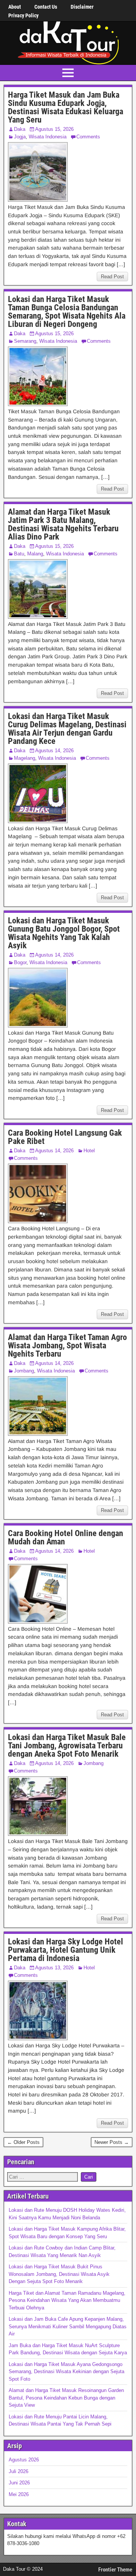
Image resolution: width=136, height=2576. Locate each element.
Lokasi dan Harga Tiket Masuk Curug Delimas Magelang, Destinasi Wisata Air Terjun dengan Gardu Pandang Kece (67, 729)
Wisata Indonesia (48, 137)
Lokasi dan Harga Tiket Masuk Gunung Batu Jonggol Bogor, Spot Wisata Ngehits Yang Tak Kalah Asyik (64, 933)
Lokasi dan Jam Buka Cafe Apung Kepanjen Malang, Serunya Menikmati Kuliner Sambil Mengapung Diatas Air (68, 2326)
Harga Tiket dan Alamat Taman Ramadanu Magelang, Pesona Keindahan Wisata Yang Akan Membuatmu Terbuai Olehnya (67, 2300)
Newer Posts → (112, 2142)
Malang (35, 554)
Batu (19, 554)
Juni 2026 (19, 2483)
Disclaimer (82, 7)
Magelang (25, 758)
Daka (20, 129)
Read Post (112, 277)
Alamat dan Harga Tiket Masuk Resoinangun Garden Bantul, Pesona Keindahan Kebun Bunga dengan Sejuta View (66, 2398)
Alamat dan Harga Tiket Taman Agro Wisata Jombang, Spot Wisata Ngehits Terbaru (67, 1345)
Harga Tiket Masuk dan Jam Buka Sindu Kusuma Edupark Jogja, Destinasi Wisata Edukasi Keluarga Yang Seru (66, 107)
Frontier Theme (115, 2570)
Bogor (20, 962)
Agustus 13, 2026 (54, 1968)
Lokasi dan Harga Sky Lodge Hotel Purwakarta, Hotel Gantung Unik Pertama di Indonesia (66, 1950)
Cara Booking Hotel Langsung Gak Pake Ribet (65, 1137)
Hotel (89, 1151)
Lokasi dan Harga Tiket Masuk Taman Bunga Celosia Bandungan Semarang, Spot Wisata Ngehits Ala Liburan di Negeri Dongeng (67, 312)
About (15, 7)
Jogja (20, 137)
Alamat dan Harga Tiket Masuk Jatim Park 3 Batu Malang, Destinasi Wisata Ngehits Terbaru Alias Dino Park (63, 524)
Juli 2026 (19, 2471)
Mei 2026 (19, 2494)
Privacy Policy (23, 15)
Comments (88, 137)
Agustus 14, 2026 (54, 751)
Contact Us (46, 7)
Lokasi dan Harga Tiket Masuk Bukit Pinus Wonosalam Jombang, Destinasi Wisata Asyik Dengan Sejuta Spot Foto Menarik (59, 2274)
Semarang (25, 341)
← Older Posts (23, 2142)
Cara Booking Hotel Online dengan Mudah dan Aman (66, 1537)
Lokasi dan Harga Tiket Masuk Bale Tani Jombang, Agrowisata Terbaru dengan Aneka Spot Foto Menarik (67, 1746)
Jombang (24, 1371)
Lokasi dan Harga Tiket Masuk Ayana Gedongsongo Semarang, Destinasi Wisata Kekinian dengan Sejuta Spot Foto (66, 2372)
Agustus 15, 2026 (54, 129)
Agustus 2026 (24, 2460)
